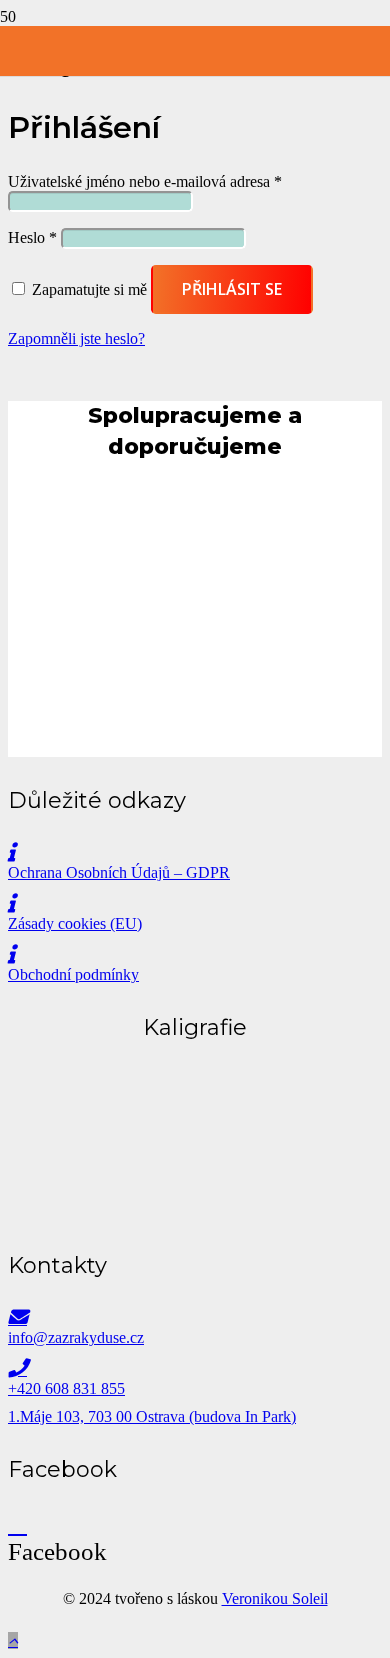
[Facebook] (17, 1523)
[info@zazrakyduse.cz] (195, 1317)
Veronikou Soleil (275, 1598)
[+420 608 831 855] (195, 1368)
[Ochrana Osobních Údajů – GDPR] (195, 852)
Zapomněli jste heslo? (76, 338)
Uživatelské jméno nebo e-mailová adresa (145, 181)
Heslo (32, 237)
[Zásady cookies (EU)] (195, 903)
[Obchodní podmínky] (195, 954)
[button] (13, 1640)
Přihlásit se (232, 289)
